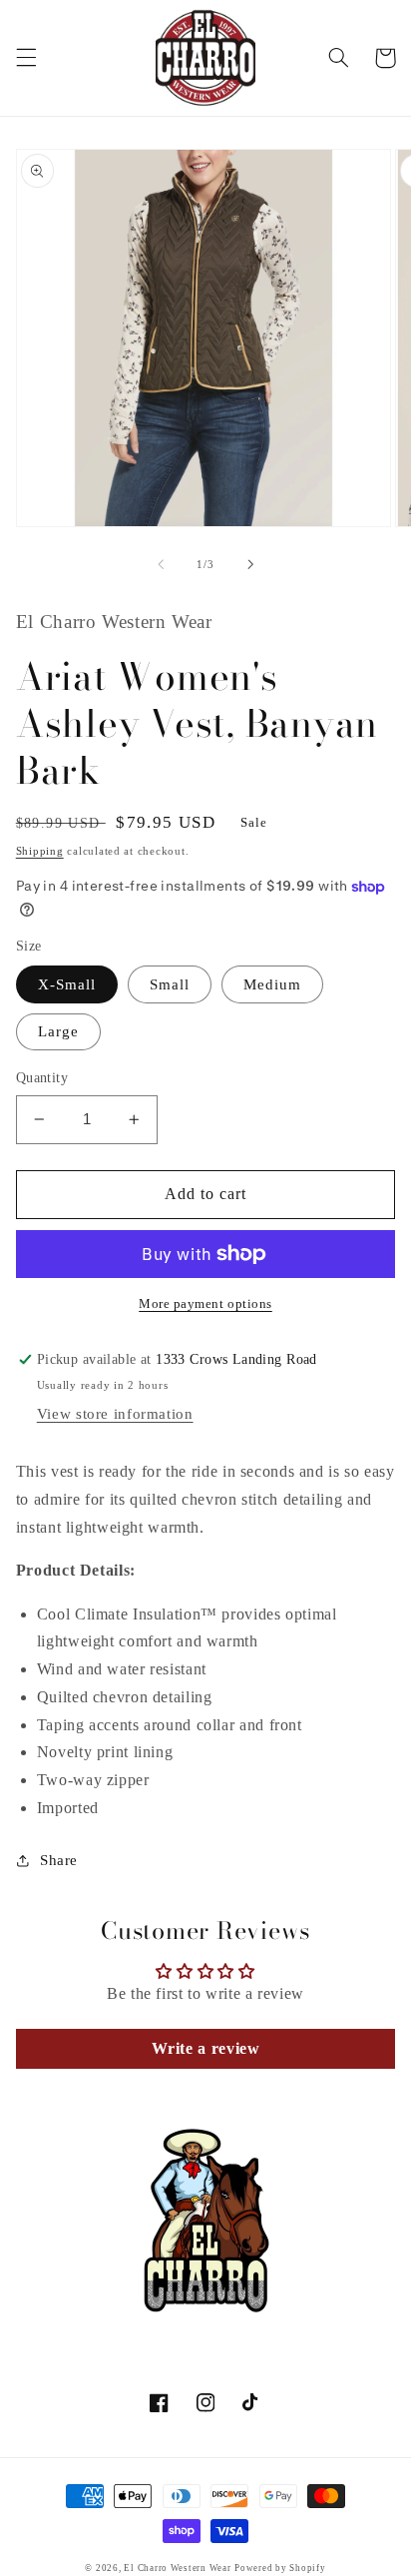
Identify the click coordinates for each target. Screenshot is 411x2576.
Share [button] (59, 1860)
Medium (272, 984)
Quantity (42, 1078)
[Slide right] (250, 564)
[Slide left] (161, 564)
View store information (115, 1414)
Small (170, 984)
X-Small (67, 984)
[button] (26, 58)
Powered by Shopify (280, 2568)
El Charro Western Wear (177, 2568)
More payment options (205, 1304)
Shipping (40, 851)
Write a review (206, 2048)
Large (58, 1031)
